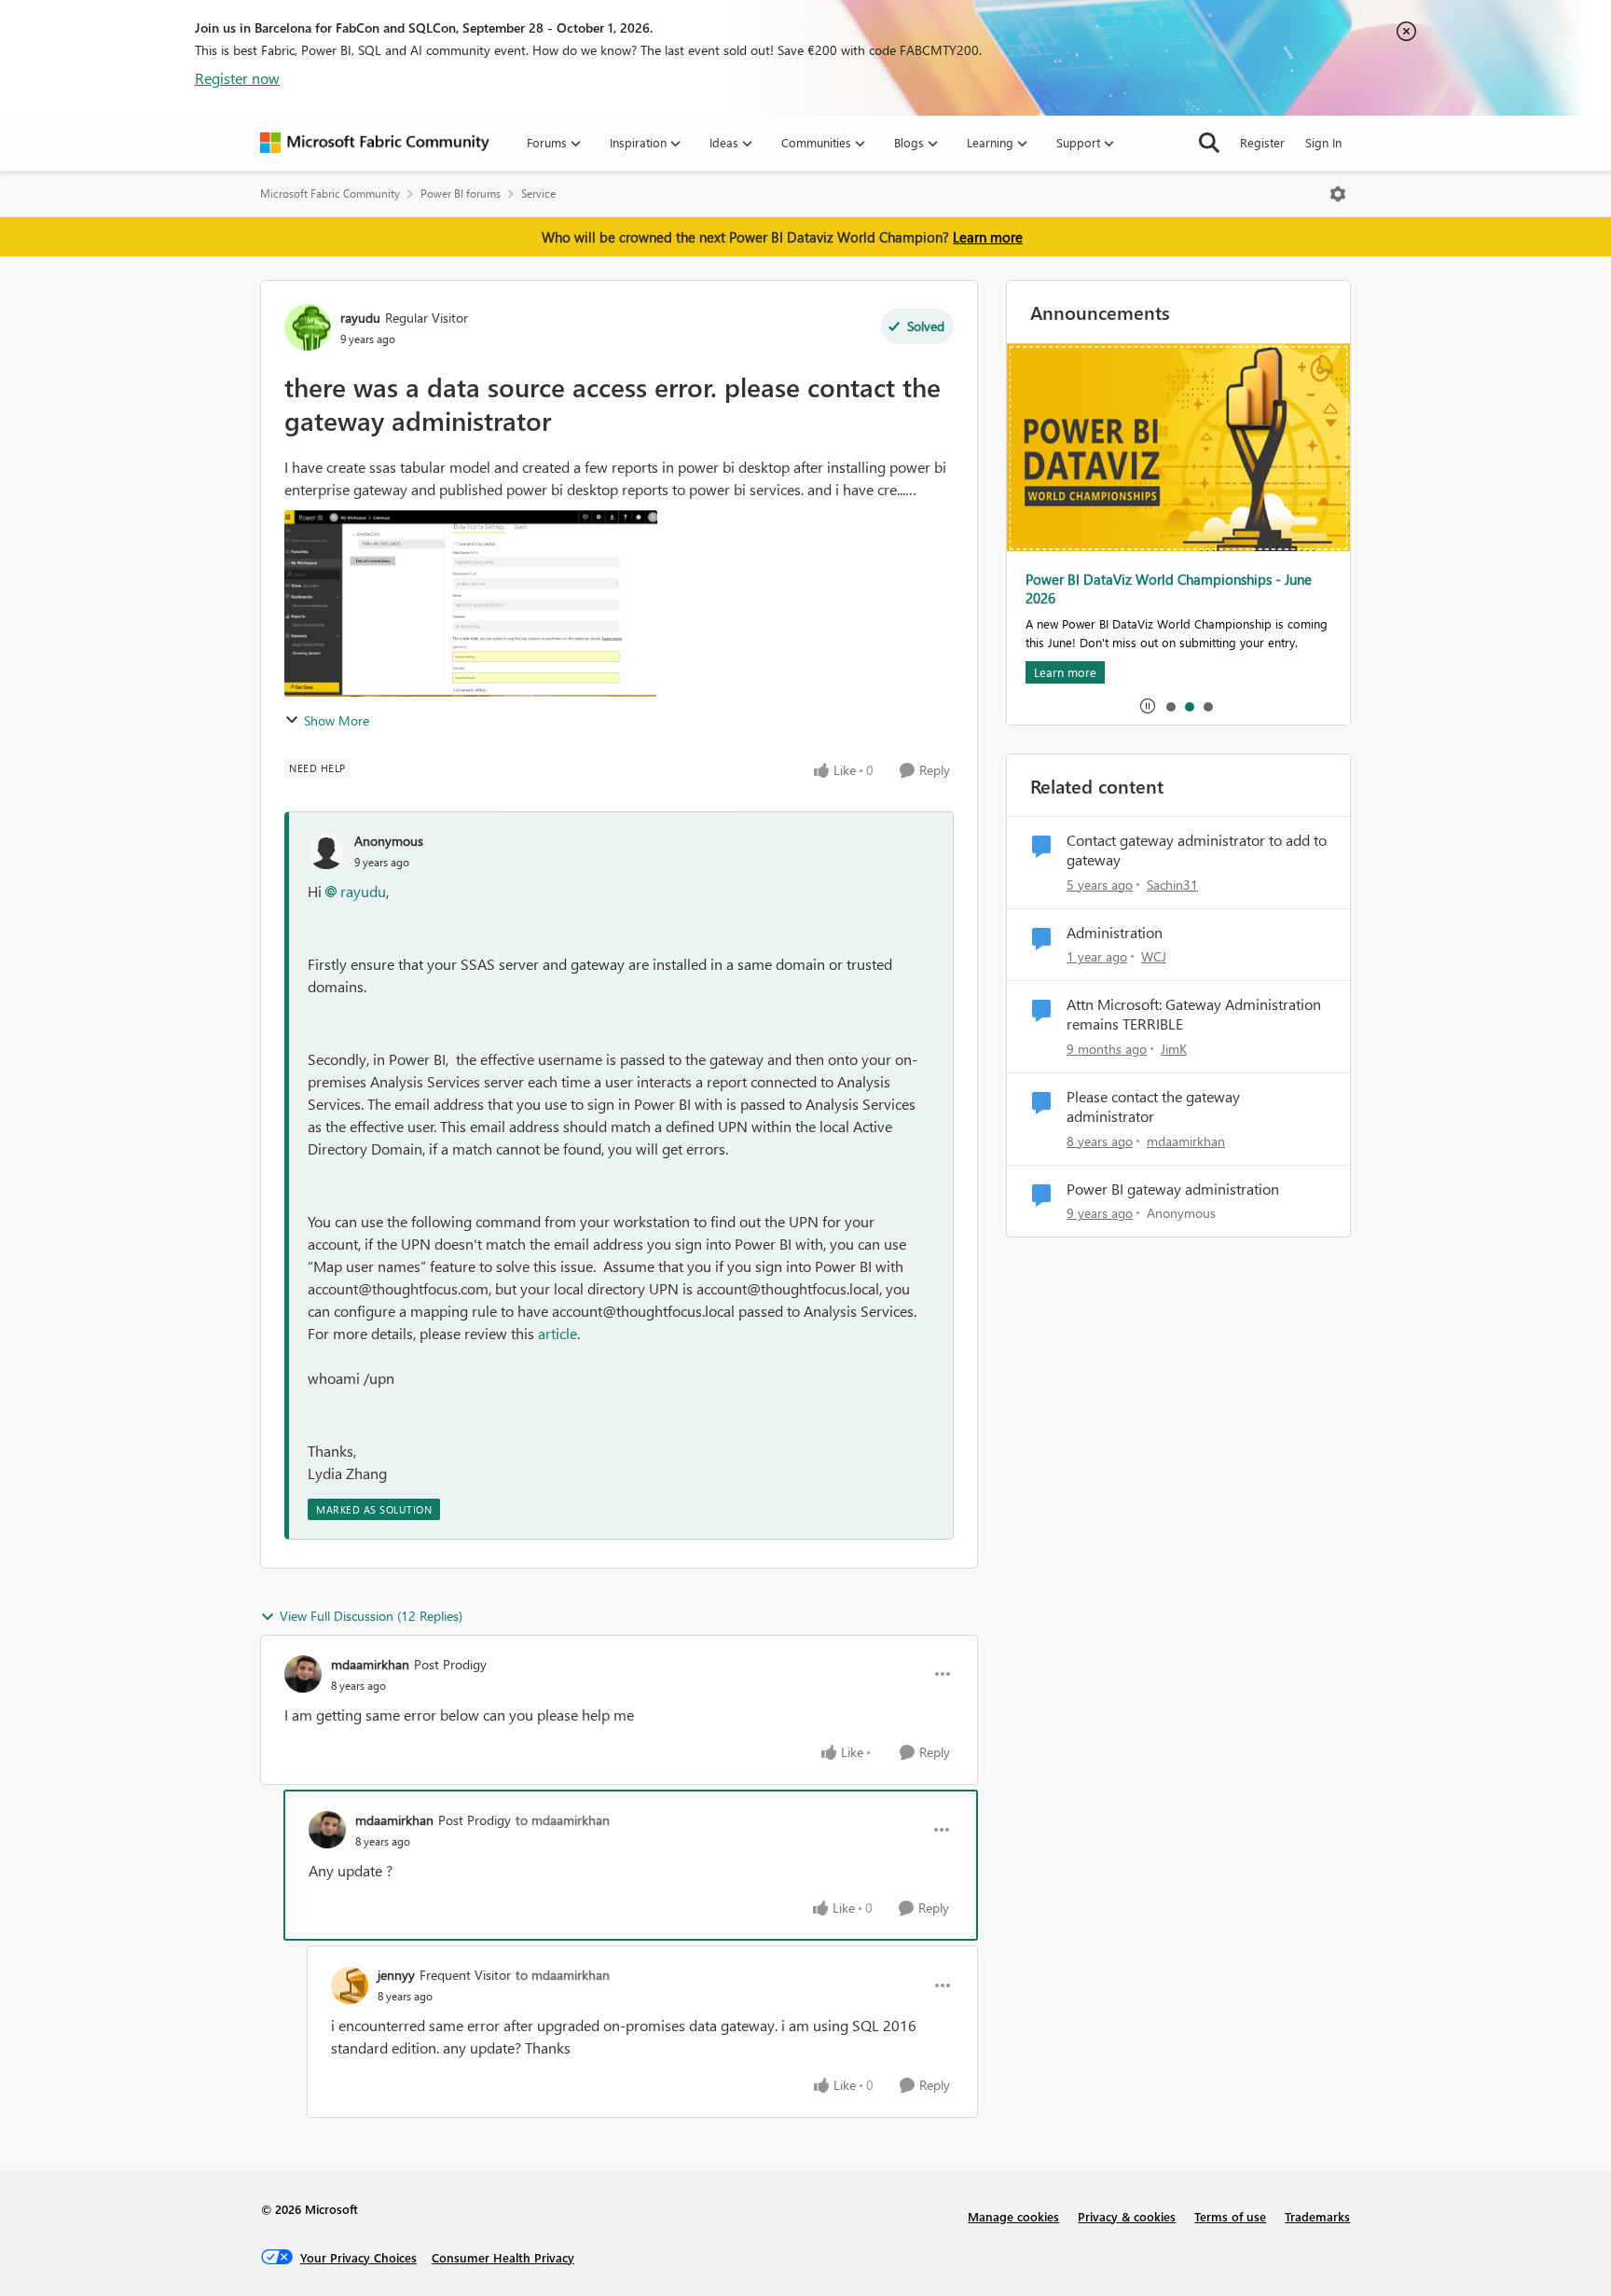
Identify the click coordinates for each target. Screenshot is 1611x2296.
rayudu (360, 318)
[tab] (1170, 706)
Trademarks (1317, 2216)
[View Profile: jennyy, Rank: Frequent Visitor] (350, 1985)
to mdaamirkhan (563, 1820)
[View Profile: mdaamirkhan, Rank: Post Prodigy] (303, 1674)
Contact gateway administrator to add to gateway (1197, 850)
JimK (1174, 1049)
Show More (337, 720)
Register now (237, 78)
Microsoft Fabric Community (330, 194)
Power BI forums (461, 194)
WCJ (1154, 956)
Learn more (988, 237)
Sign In (1323, 142)
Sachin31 (1172, 885)
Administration (1115, 933)
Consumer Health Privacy (503, 2257)
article (558, 1333)
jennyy (396, 1975)
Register (1262, 142)
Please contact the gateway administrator (1153, 1107)
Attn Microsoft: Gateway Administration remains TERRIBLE (1194, 1014)
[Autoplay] (1148, 706)
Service (538, 194)
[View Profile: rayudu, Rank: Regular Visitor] (308, 327)
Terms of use (1230, 2216)
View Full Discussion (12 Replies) (371, 1616)
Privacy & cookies (1127, 2216)
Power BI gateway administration (1173, 1189)
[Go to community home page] (375, 143)
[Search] (1209, 143)
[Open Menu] (1338, 194)
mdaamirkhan (370, 1664)
